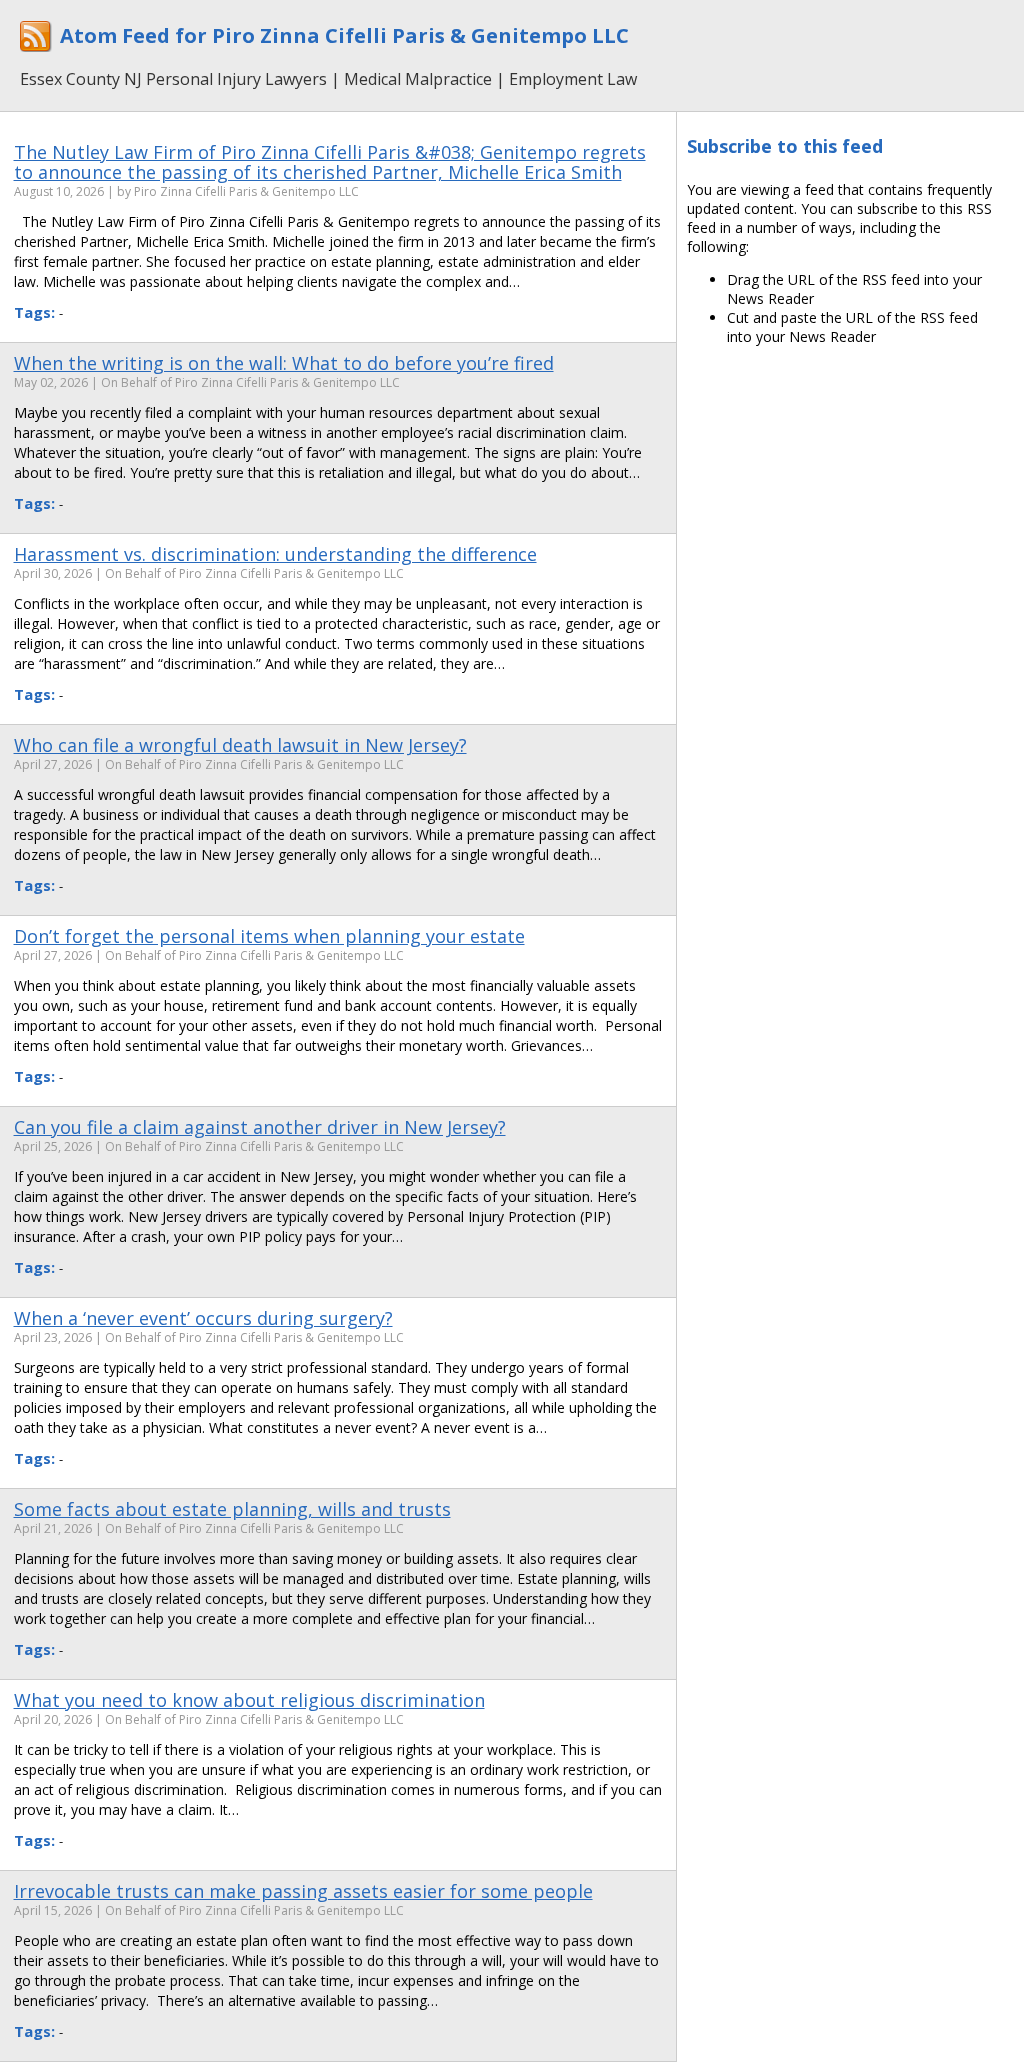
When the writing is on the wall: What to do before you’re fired (284, 363)
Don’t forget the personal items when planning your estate (269, 936)
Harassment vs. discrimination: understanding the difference (275, 554)
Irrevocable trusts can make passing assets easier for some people (303, 1891)
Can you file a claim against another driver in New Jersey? (260, 1127)
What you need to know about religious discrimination (249, 1700)
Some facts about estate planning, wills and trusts (232, 1509)
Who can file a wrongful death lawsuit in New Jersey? (240, 745)
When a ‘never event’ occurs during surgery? (203, 1318)
